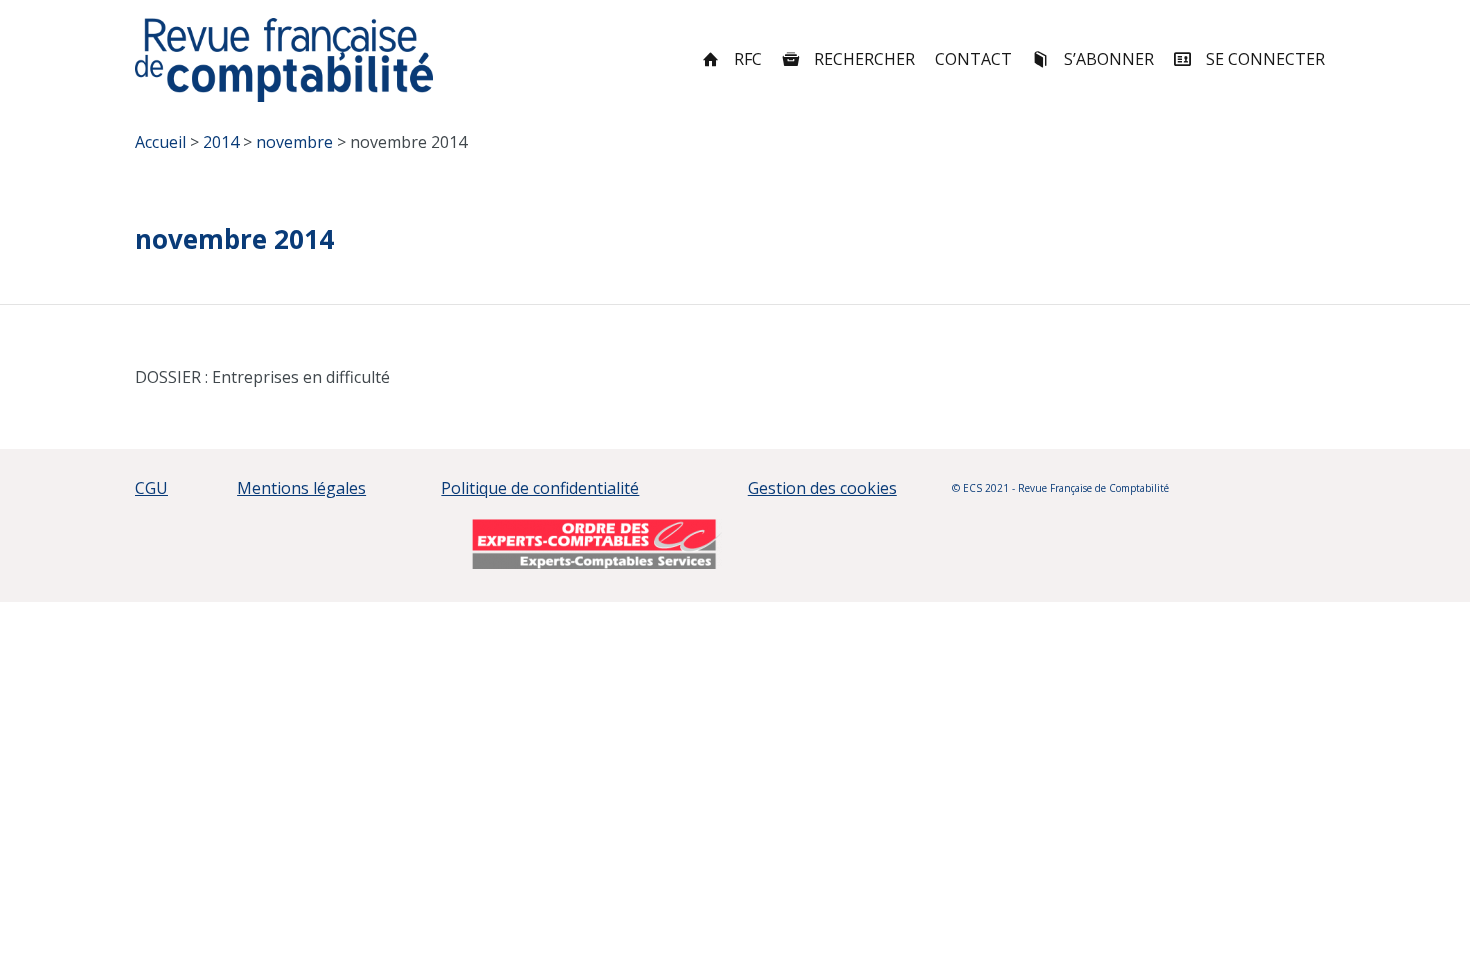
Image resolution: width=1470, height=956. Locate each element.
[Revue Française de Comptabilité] (284, 60)
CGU (151, 488)
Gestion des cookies (822, 488)
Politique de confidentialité (540, 488)
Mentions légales (301, 488)
